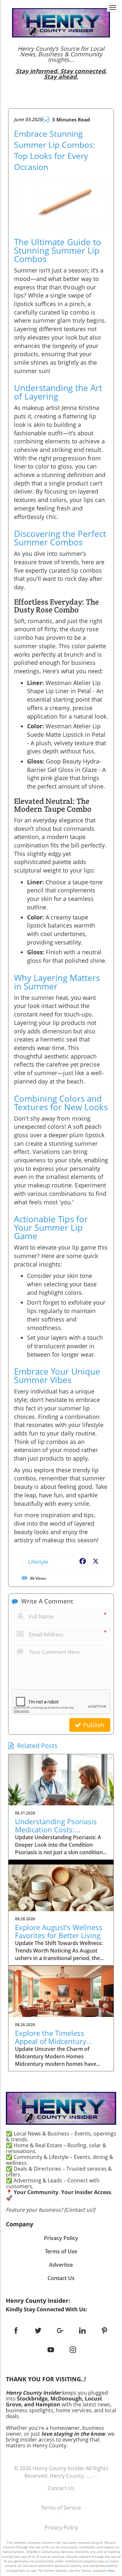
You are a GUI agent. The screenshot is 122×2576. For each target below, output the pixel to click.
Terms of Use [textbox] (61, 2251)
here (111, 2570)
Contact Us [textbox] (61, 2278)
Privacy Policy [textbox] (61, 2238)
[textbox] (61, 63)
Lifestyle (38, 1562)
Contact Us (61, 2488)
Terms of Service (61, 2508)
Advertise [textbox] (61, 2265)
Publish (93, 1725)
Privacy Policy (61, 2527)
